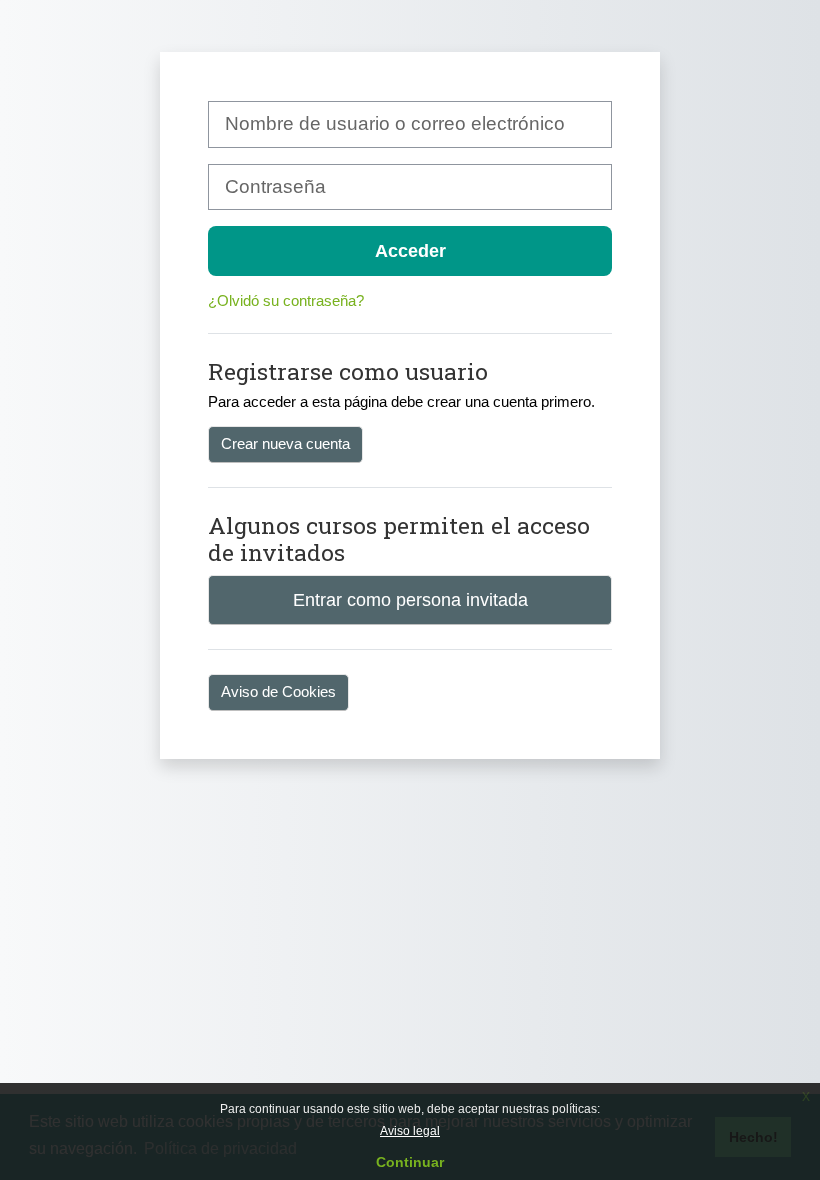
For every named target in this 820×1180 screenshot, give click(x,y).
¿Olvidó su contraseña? (286, 300)
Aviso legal (410, 1131)
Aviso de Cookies (278, 691)
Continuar (410, 1162)
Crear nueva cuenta (285, 443)
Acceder (410, 250)
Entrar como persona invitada (410, 599)
